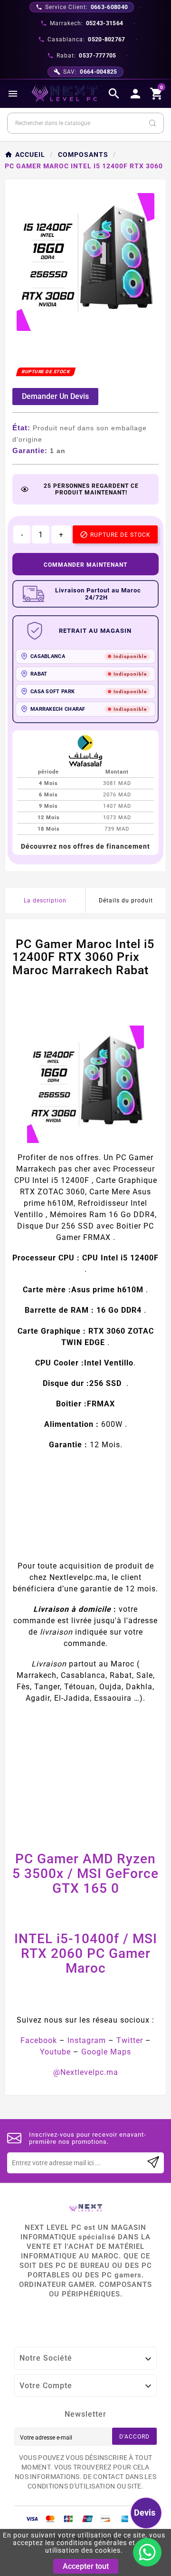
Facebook (39, 2040)
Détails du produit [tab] (126, 901)
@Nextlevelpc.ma (86, 2072)
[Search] (152, 123)
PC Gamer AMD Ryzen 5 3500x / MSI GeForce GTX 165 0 (85, 1874)
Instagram (87, 2040)
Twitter (130, 2040)
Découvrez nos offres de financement (85, 846)
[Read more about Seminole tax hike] (153, 2163)
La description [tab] (45, 901)
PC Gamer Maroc (108, 1961)
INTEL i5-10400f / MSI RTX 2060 (86, 1946)
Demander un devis (55, 396)
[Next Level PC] (65, 94)
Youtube (55, 2052)
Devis (145, 2513)
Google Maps (106, 2052)
